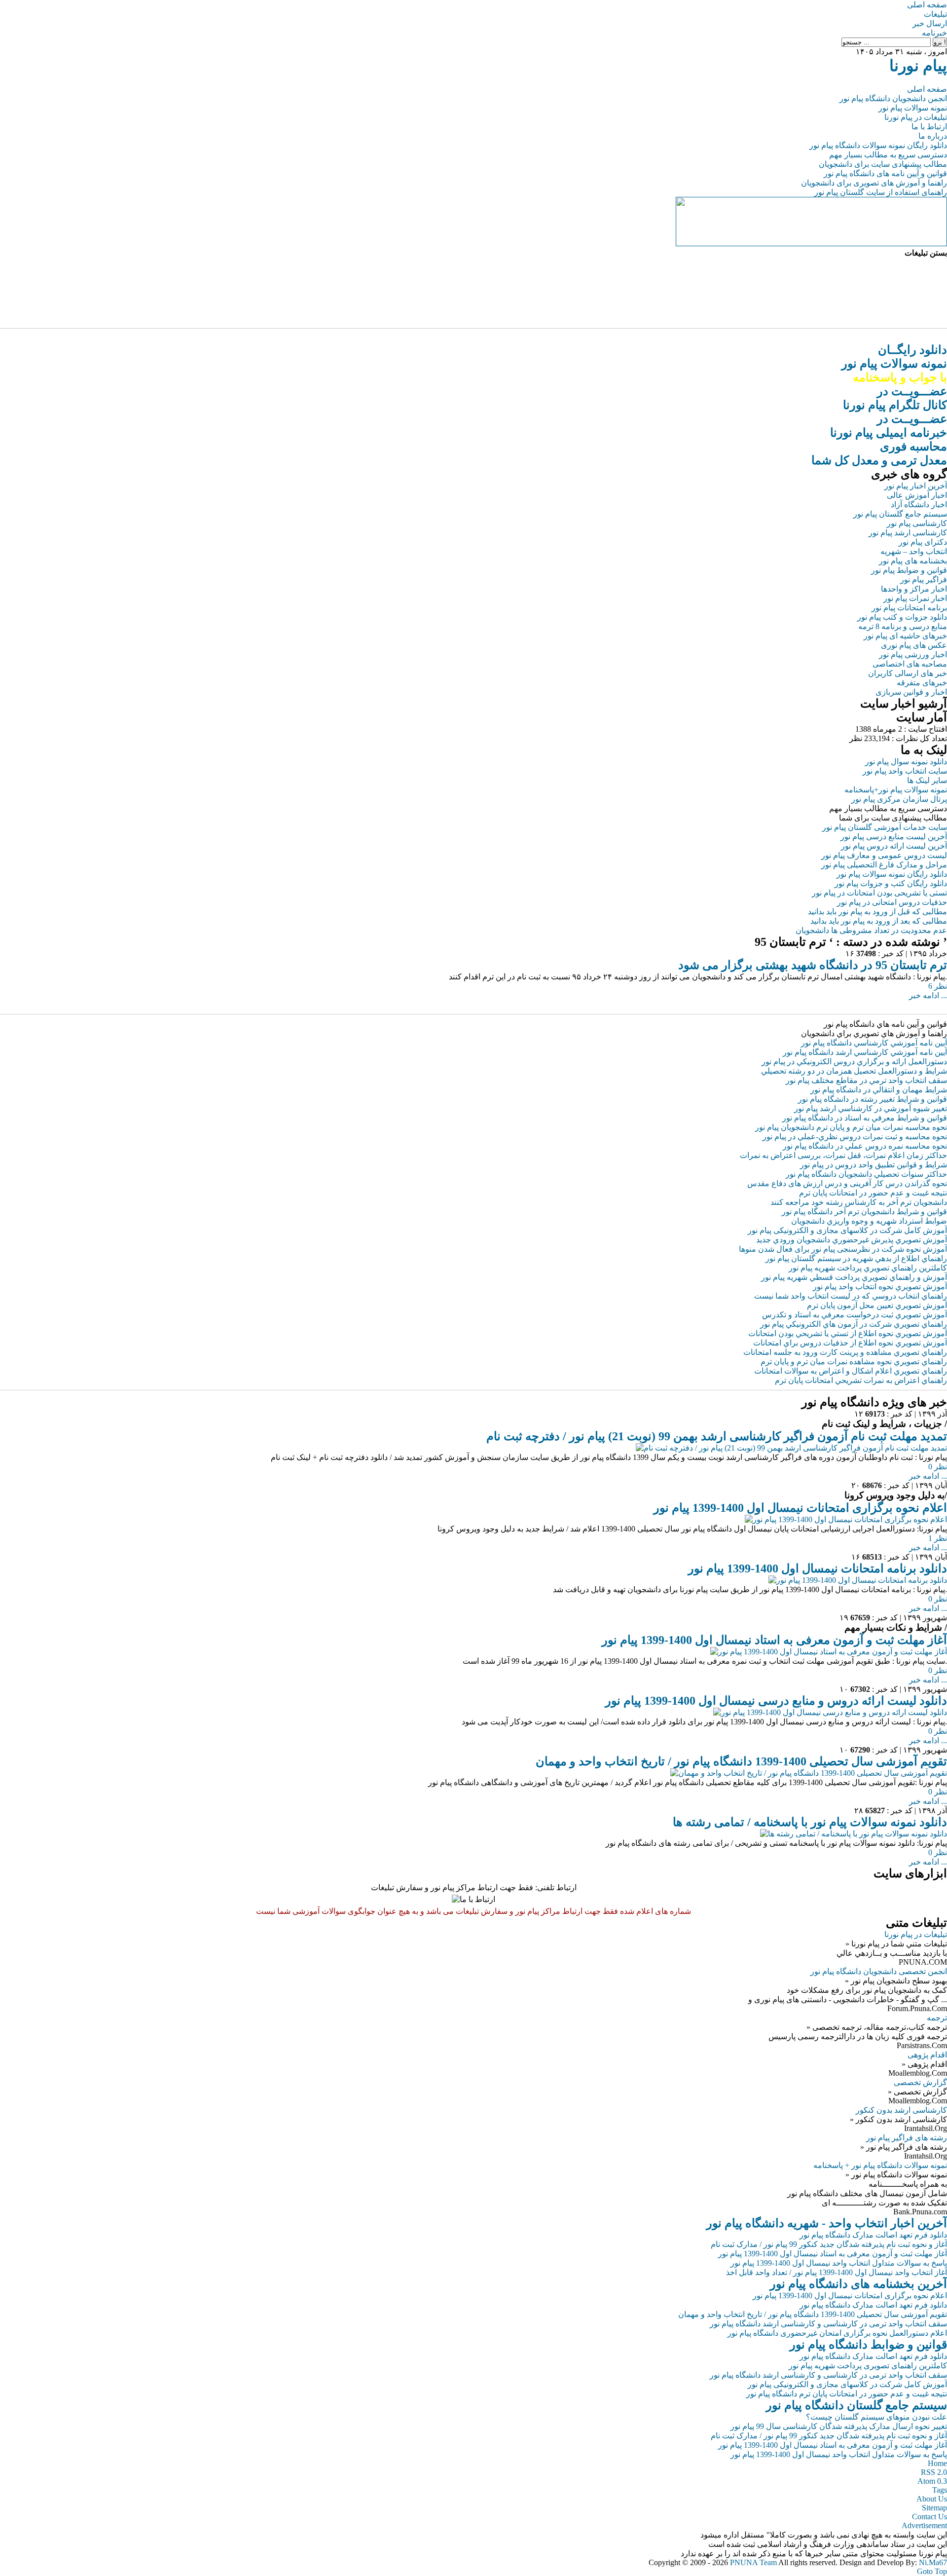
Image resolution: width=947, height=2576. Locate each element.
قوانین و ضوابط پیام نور (909, 570)
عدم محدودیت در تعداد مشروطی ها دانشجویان (871, 930)
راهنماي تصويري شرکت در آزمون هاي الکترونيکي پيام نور (854, 1324)
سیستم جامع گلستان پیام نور (900, 514)
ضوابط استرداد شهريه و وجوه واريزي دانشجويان (869, 1221)
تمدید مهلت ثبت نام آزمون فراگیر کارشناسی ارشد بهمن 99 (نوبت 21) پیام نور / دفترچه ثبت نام (717, 1436)
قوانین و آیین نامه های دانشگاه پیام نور (885, 173)
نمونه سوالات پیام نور (913, 108)
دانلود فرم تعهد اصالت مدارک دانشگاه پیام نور (873, 2235)
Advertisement (924, 2525)
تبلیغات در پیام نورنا (916, 117)
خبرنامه (934, 33)
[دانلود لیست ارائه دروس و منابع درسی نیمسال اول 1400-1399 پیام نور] (830, 1712)
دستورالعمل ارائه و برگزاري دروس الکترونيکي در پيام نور (854, 1062)
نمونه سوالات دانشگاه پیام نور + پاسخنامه (880, 2165)
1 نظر (938, 1538)
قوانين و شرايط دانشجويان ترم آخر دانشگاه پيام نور (864, 1212)
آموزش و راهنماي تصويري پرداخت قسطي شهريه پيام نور (854, 1277)
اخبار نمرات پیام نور (915, 598)
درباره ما (933, 136)
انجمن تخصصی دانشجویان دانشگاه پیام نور (879, 1971)
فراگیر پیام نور (924, 579)
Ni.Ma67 (933, 2562)
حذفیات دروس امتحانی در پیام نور (892, 902)
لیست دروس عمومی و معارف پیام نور (884, 855)
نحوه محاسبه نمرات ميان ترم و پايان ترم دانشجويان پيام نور (851, 1127)
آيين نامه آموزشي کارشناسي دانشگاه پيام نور (874, 1043)
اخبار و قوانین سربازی (911, 692)
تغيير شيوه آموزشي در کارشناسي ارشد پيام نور (871, 1108)
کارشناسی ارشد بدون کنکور (901, 2110)
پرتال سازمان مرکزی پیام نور (899, 799)
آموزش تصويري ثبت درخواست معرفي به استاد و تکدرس (855, 1315)
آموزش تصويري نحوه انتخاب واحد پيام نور (880, 1287)
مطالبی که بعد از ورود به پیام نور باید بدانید (879, 921)
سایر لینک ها (927, 780)
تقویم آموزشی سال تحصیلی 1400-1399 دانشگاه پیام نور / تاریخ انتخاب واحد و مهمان (741, 1761)
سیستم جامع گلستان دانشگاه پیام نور (856, 2405)
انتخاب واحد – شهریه (914, 551)
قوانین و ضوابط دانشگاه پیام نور (868, 2345)
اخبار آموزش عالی (917, 495)
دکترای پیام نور (923, 542)
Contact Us (929, 2517)
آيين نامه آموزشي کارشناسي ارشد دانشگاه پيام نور (865, 1052)
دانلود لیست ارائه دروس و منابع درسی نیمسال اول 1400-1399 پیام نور (776, 1701)
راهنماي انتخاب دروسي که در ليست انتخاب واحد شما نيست (851, 1296)
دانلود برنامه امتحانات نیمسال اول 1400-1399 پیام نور (818, 1568)
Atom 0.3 (932, 2481)
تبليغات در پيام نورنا (916, 1934)
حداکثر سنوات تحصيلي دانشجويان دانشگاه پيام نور (866, 1174)
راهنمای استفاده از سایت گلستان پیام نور (881, 192)
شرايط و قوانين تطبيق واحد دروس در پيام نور (874, 1165)
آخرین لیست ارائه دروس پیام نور (894, 846)
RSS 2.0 (934, 2472)
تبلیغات (935, 14)
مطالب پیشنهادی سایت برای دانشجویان (883, 164)
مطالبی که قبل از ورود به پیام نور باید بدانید (877, 912)
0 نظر (938, 1467)
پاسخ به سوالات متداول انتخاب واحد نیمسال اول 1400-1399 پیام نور (839, 2263)
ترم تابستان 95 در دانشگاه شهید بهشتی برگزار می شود (813, 965)
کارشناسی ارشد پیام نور (908, 533)
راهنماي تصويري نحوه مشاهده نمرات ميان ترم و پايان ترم (854, 1362)
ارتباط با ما (929, 127)
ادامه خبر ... (928, 995)
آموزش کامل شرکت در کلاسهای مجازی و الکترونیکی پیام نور (847, 1230)
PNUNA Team (753, 2562)
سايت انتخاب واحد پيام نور (905, 771)
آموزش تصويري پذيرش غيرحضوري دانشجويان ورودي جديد (852, 1240)
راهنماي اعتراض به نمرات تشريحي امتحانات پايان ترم (861, 1380)
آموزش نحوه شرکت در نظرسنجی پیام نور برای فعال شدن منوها (843, 1249)
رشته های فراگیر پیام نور (907, 2138)
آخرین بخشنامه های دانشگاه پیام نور (858, 2284)
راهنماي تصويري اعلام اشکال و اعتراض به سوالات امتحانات (851, 1371)
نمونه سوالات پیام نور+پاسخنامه (896, 790)
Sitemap (934, 2508)
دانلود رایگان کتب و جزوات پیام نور (891, 883)
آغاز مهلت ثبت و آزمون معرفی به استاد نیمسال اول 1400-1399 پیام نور (774, 1640)
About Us (932, 2499)
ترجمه (937, 2018)
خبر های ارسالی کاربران (908, 673)
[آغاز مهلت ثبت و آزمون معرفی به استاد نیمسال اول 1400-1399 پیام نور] (829, 1652)
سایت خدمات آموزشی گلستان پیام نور (885, 827)
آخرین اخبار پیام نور (916, 486)
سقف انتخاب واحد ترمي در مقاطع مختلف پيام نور (866, 1080)
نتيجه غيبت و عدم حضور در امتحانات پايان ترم (873, 1193)
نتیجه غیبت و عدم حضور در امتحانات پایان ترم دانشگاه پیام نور (847, 2394)
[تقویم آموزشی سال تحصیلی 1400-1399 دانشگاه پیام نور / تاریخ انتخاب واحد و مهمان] (809, 1773)
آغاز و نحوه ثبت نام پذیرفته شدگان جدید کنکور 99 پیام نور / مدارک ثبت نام (829, 2244)
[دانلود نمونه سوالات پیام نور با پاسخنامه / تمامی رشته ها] (854, 1834)
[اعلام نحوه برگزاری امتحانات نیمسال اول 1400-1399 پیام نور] (846, 1519)
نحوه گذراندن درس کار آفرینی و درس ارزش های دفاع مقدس (847, 1183)
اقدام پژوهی (927, 2055)
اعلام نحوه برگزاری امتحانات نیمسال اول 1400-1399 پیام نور (800, 1508)
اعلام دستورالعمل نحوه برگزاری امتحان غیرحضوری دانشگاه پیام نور (837, 2333)
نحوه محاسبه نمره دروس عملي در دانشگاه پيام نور (865, 1146)
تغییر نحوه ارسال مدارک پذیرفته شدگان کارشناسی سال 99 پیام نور (839, 2426)
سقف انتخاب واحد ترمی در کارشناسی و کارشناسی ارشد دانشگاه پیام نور (828, 2324)
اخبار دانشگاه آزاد (919, 504)
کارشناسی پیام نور (917, 523)
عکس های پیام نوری (914, 645)
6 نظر (938, 986)
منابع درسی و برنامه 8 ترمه (903, 626)
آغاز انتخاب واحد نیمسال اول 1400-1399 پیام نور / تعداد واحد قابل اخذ (837, 2272)
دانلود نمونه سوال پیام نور (906, 762)
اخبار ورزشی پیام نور (913, 654)
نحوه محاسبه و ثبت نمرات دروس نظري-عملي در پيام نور (855, 1137)
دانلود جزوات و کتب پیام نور (902, 617)
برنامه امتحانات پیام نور (909, 608)
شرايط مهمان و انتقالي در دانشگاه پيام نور (879, 1090)
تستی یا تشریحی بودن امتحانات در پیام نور (879, 893)
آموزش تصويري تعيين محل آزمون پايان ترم (877, 1305)
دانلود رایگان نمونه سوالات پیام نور (892, 874)
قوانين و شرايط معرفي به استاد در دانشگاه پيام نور (865, 1118)
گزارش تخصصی (920, 2082)
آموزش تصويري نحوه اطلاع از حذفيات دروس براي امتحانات (850, 1343)
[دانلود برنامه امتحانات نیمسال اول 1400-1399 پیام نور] (858, 1580)
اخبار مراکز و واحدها (914, 589)
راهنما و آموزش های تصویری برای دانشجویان (874, 183)
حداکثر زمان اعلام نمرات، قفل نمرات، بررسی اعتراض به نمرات (843, 1155)
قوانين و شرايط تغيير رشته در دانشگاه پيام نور (873, 1099)
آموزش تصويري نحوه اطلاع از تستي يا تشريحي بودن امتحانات (848, 1333)
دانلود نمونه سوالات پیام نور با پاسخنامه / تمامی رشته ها (810, 1822)
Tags (940, 2490)
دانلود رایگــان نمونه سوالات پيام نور (894, 364)
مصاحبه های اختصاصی (910, 664)
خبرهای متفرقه (922, 683)
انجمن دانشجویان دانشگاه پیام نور (893, 98)
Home (937, 2463)
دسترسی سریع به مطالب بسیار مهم (888, 155)
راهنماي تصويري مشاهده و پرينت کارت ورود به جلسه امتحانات (845, 1352)
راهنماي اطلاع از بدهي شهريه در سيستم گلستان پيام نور (856, 1258)
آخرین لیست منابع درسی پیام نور (894, 837)
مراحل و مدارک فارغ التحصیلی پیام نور (884, 865)
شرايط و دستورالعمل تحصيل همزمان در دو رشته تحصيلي (854, 1071)
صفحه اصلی (927, 5)
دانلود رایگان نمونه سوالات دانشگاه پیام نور (878, 145)
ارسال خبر (930, 23)
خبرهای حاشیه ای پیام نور (905, 636)
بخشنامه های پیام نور (913, 561)
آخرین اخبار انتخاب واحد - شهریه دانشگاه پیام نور (827, 2223)
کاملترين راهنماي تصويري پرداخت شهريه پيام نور (868, 1268)
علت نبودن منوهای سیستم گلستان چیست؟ (876, 2417)
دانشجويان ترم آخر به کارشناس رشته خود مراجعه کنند (859, 1202)
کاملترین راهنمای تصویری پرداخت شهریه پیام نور (868, 2366)
